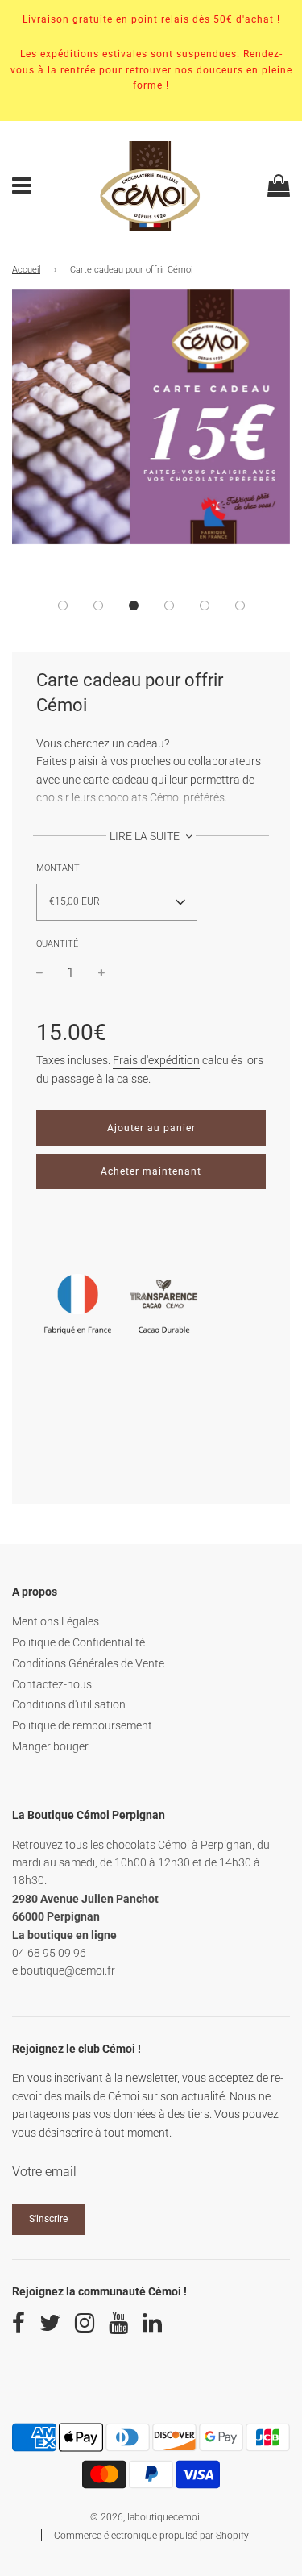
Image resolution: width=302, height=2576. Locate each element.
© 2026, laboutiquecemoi (145, 2517)
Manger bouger (50, 1746)
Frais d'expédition (156, 1060)
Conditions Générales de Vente (88, 1663)
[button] (63, 606)
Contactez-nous (52, 1684)
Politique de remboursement (82, 1725)
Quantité (57, 944)
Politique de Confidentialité (79, 1642)
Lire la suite (146, 836)
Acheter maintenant (151, 1171)
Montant (58, 868)
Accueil (26, 270)
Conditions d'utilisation (69, 1704)
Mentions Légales (56, 1621)
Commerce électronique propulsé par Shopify (151, 2536)
